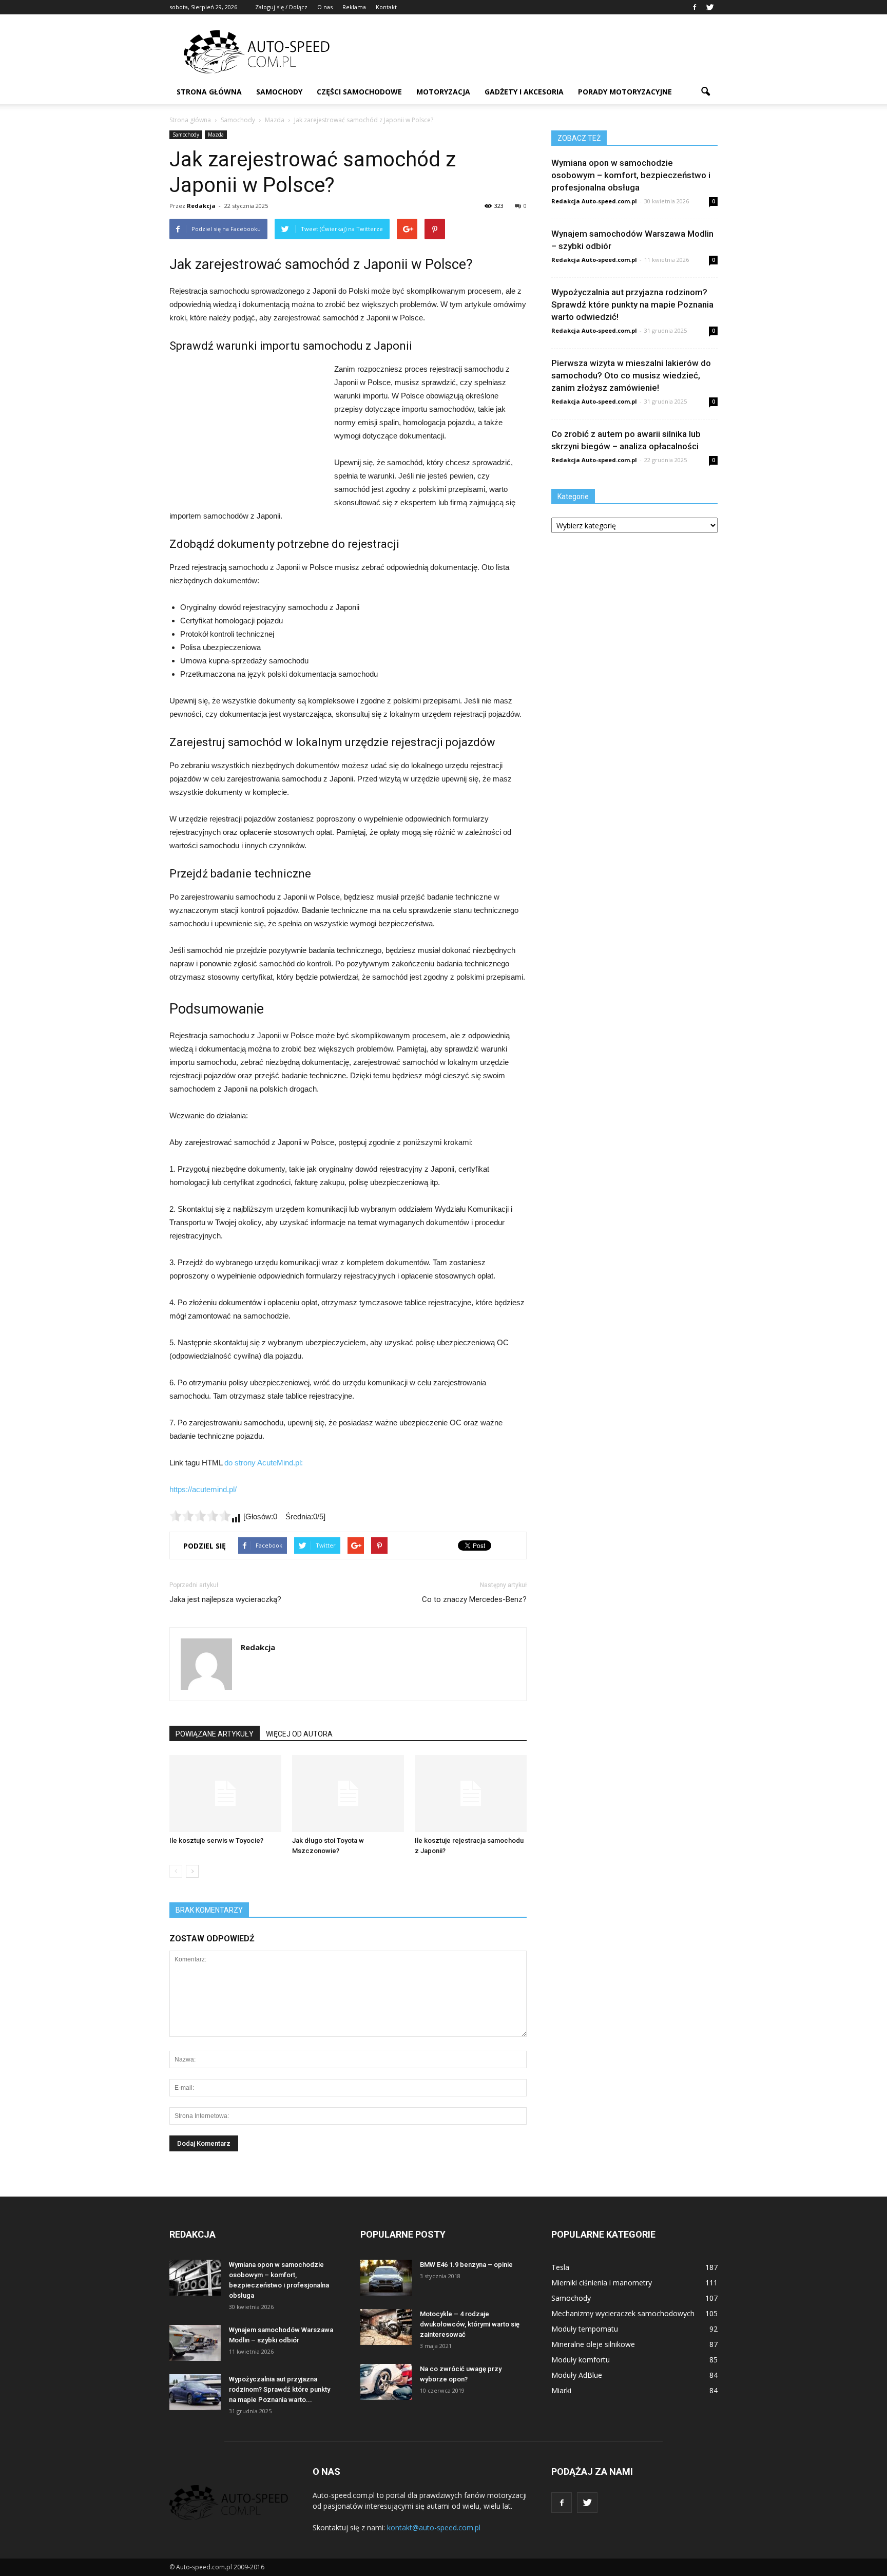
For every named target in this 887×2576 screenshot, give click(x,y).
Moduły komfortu (581, 2360)
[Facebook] (695, 7)
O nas (325, 7)
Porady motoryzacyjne (625, 92)
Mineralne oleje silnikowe (593, 2344)
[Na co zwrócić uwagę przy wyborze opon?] (386, 2382)
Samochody (279, 92)
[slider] (200, 1516)
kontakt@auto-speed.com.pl (434, 2527)
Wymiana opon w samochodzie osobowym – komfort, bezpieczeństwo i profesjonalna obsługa (631, 175)
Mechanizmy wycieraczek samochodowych (623, 2313)
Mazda (216, 135)
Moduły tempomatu (585, 2329)
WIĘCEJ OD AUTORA (299, 1734)
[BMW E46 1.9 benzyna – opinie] (386, 2278)
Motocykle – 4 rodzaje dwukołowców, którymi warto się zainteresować (470, 2324)
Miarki (561, 2390)
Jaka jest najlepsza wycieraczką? (225, 1599)
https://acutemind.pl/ (203, 1489)
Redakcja (201, 206)
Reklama (354, 7)
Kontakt (386, 7)
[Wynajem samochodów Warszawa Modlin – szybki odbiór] (195, 2343)
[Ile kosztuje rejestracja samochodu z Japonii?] (471, 1793)
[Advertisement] (531, 52)
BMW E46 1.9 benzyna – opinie (466, 2265)
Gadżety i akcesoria (524, 92)
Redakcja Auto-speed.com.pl (594, 201)
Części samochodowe (359, 92)
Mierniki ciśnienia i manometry (602, 2283)
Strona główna (209, 92)
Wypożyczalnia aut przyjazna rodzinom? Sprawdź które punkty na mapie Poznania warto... (279, 2389)
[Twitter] (710, 7)
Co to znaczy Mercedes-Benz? (474, 1599)
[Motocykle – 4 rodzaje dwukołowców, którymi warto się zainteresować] (386, 2327)
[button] (705, 92)
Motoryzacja (443, 92)
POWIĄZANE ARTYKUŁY (215, 1734)
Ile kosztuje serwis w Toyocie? (216, 1840)
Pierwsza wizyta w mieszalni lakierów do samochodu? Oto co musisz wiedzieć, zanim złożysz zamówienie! (631, 375)
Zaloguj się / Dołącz (281, 7)
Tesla (560, 2267)
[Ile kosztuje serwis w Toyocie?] (225, 1793)
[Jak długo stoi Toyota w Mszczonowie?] (348, 1793)
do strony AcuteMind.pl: (264, 1463)
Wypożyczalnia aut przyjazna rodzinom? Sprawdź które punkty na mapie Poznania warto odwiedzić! (632, 304)
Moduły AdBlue (577, 2375)
